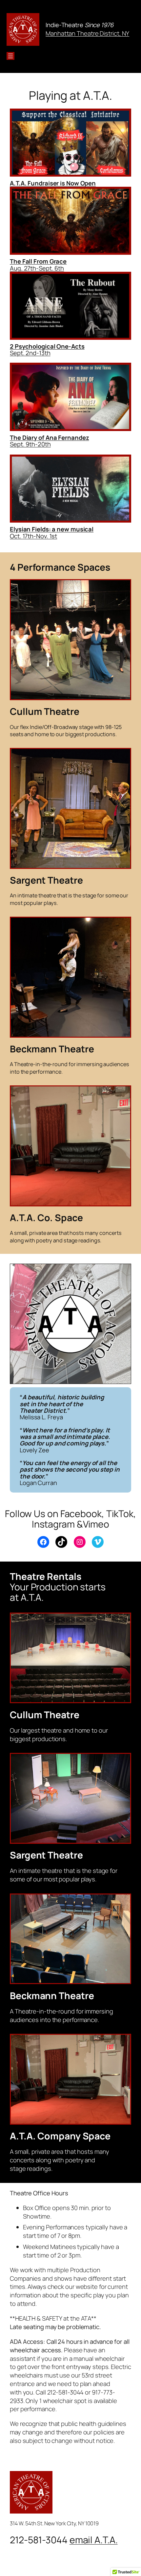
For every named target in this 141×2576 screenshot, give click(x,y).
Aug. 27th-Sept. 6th (38, 265)
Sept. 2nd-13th (30, 353)
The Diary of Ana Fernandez (49, 438)
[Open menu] (10, 56)
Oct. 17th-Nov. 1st (52, 533)
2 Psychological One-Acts (47, 346)
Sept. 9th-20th (30, 444)
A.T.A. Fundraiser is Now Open (53, 183)
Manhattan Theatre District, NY (87, 33)
